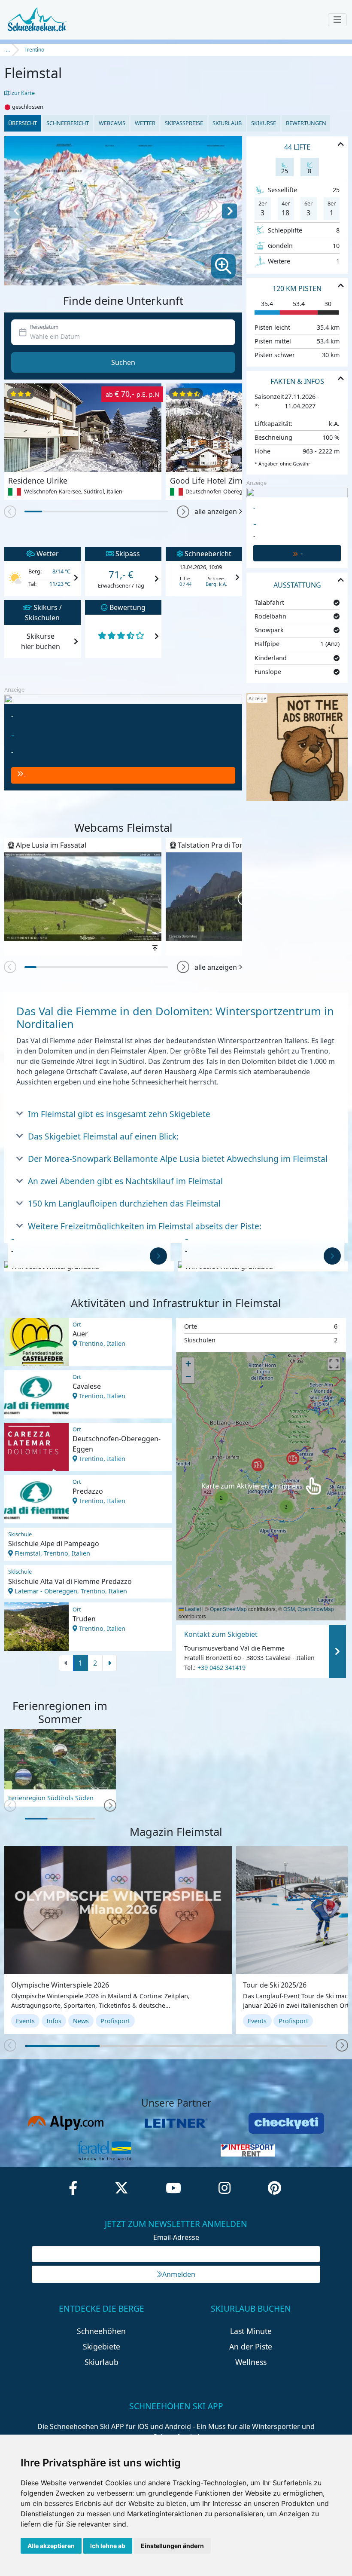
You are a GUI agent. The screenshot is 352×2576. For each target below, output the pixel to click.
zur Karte (23, 93)
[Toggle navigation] (337, 20)
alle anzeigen (216, 512)
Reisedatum (44, 327)
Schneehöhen (101, 2331)
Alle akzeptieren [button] (51, 2546)
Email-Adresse (176, 2237)
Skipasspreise (184, 123)
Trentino (34, 50)
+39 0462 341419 (222, 1668)
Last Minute (251, 2331)
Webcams (112, 123)
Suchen (123, 362)
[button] (183, 512)
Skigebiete (102, 2346)
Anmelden (179, 2274)
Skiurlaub (227, 123)
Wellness (251, 2362)
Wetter (145, 123)
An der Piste (251, 2346)
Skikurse (264, 123)
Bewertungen (306, 123)
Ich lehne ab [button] (108, 2546)
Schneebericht (68, 123)
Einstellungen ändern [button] (172, 2546)
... (8, 50)
